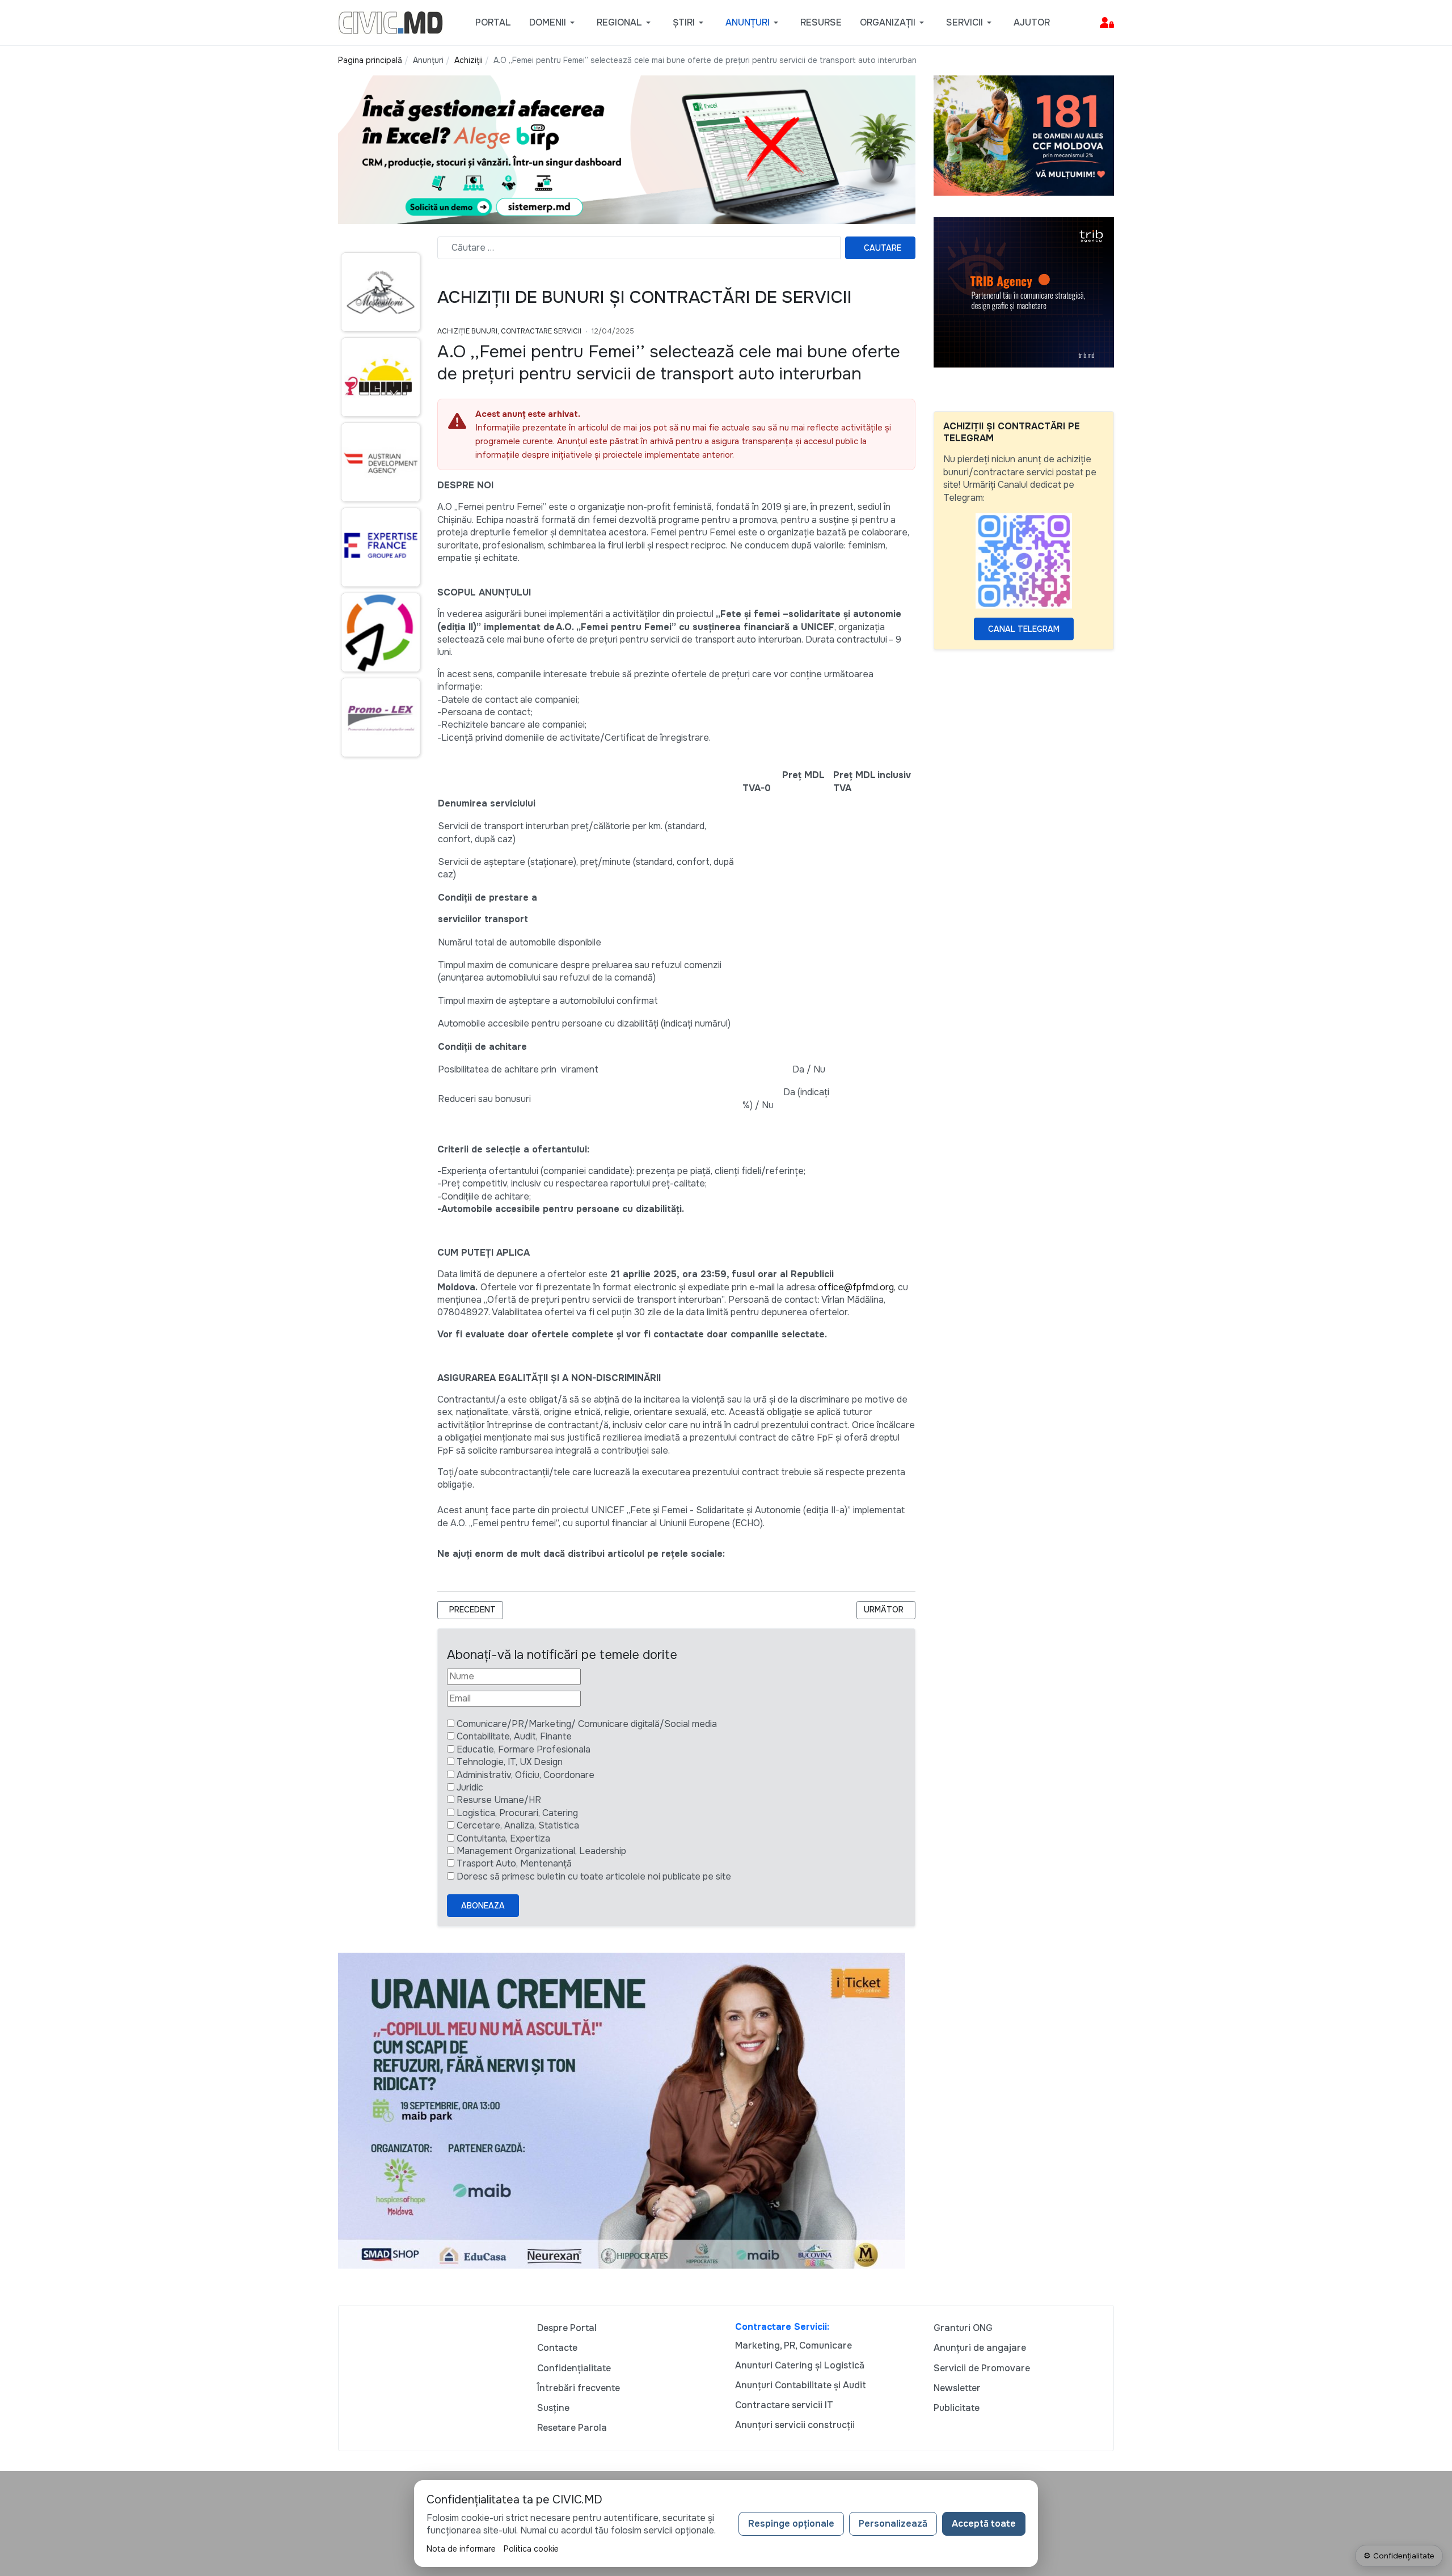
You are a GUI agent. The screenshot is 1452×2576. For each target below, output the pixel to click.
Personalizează (893, 2524)
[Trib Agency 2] (1024, 292)
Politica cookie (531, 2549)
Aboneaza (483, 1906)
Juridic (470, 1787)
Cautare (883, 248)
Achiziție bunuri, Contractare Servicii (509, 331)
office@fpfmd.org (856, 1287)
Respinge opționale (791, 2524)
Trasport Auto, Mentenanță (514, 1863)
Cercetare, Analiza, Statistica (518, 1825)
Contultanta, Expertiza (503, 1838)
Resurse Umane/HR (499, 1800)
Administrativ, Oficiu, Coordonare (525, 1775)
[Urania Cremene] (622, 2110)
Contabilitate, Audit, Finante (514, 1736)
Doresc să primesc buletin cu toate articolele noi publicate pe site (594, 1876)
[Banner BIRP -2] (627, 149)
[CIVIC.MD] (391, 22)
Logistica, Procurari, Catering (517, 1813)
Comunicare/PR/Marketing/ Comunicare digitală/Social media (587, 1724)
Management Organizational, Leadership (541, 1851)
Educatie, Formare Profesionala (524, 1749)
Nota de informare (461, 2549)
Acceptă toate (984, 2524)
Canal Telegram (1024, 629)
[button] (554, 23)
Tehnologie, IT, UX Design (510, 1762)
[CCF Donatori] (1024, 135)
